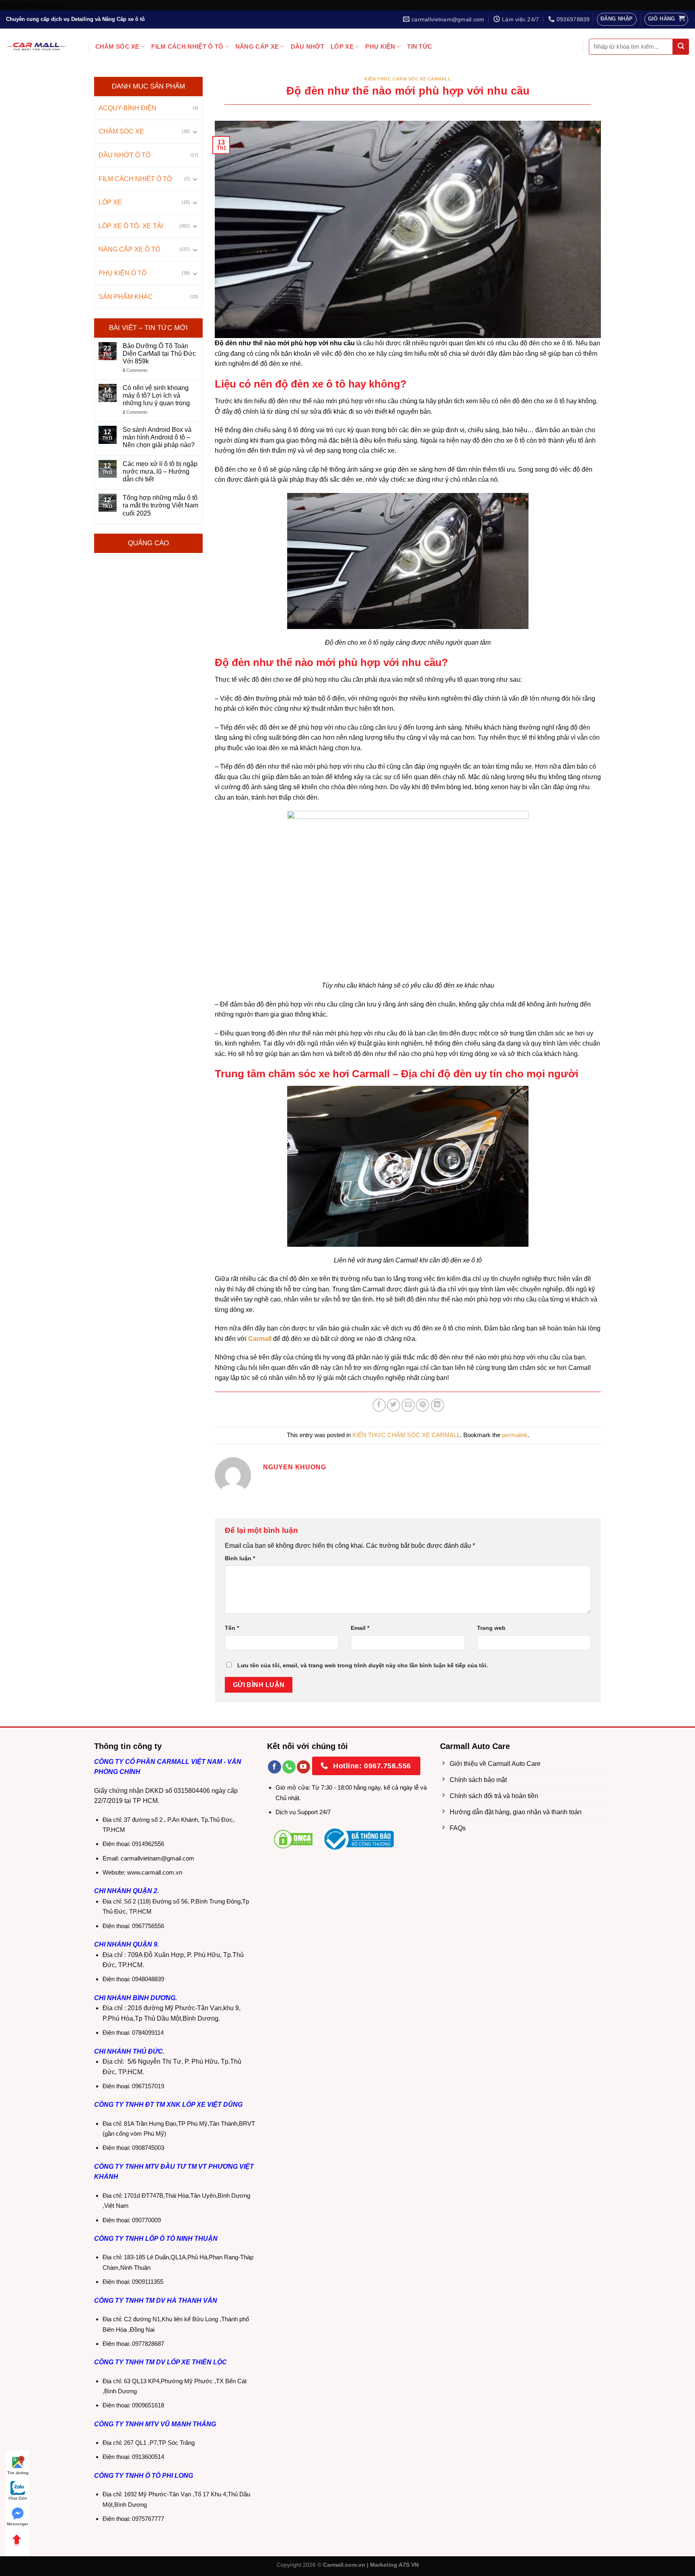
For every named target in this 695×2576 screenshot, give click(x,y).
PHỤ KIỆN (380, 46)
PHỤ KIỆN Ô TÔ (122, 273)
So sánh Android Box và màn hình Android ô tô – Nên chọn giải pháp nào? (159, 437)
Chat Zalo (18, 2498)
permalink (515, 1435)
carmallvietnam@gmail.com (157, 1858)
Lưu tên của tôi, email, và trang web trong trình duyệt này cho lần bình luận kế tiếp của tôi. (363, 1665)
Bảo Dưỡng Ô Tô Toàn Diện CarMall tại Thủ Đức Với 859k (159, 354)
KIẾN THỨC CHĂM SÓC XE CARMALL (408, 79)
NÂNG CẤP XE (257, 46)
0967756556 (148, 1926)
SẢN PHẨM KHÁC (126, 296)
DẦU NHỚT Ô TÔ (124, 155)
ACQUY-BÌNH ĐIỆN (127, 108)
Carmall (259, 1339)
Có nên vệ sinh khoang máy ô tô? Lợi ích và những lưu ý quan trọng (156, 395)
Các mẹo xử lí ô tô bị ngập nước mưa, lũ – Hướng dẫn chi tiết (160, 471)
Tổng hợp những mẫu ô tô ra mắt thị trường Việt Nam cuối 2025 (160, 505)
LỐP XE (342, 46)
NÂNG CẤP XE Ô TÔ (129, 249)
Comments (135, 370)
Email (360, 1628)
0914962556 (148, 1844)
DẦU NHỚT (307, 46)
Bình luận (240, 1558)
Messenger (18, 2524)
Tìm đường (18, 2473)
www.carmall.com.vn (155, 1872)
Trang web (491, 1628)
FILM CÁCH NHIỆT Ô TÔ (187, 46)
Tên (232, 1628)
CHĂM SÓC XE (117, 46)
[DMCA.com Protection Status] (293, 1839)
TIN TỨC (419, 46)
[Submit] (681, 47)
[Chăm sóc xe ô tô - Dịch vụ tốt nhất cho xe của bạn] (36, 46)
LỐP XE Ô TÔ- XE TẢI (131, 226)
